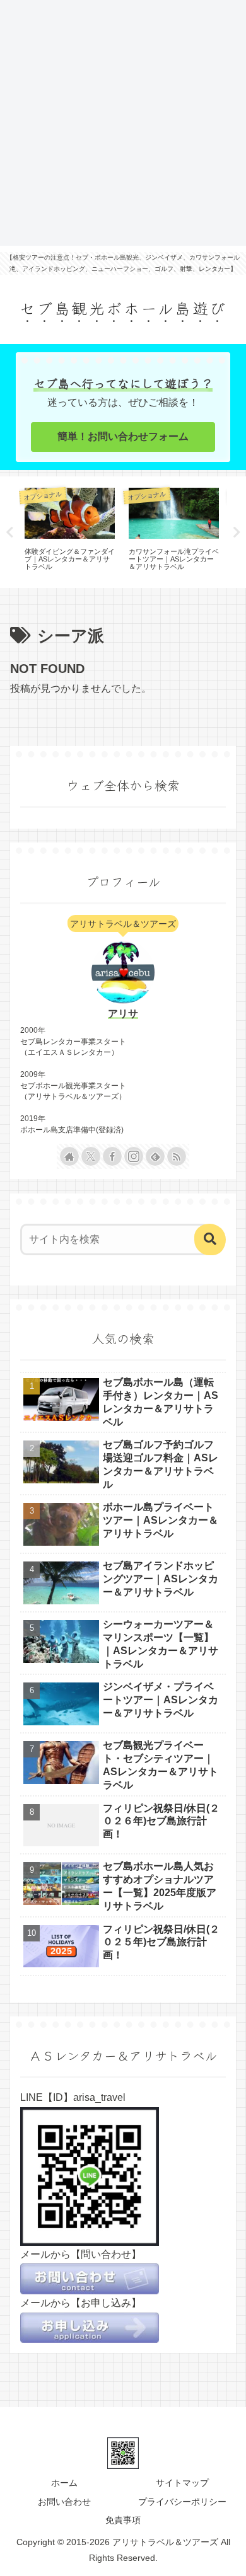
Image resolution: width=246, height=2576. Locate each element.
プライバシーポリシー (182, 2502)
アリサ (123, 1014)
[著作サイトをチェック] (69, 1156)
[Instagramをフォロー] (134, 1156)
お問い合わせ (64, 2502)
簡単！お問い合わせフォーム (123, 436)
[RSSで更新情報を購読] (177, 1156)
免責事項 (123, 2520)
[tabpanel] (70, 530)
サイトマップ (182, 2483)
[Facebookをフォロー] (112, 1156)
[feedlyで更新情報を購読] (155, 1156)
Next (237, 532)
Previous (9, 532)
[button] (210, 1239)
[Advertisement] (123, 123)
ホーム (64, 2483)
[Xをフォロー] (91, 1156)
